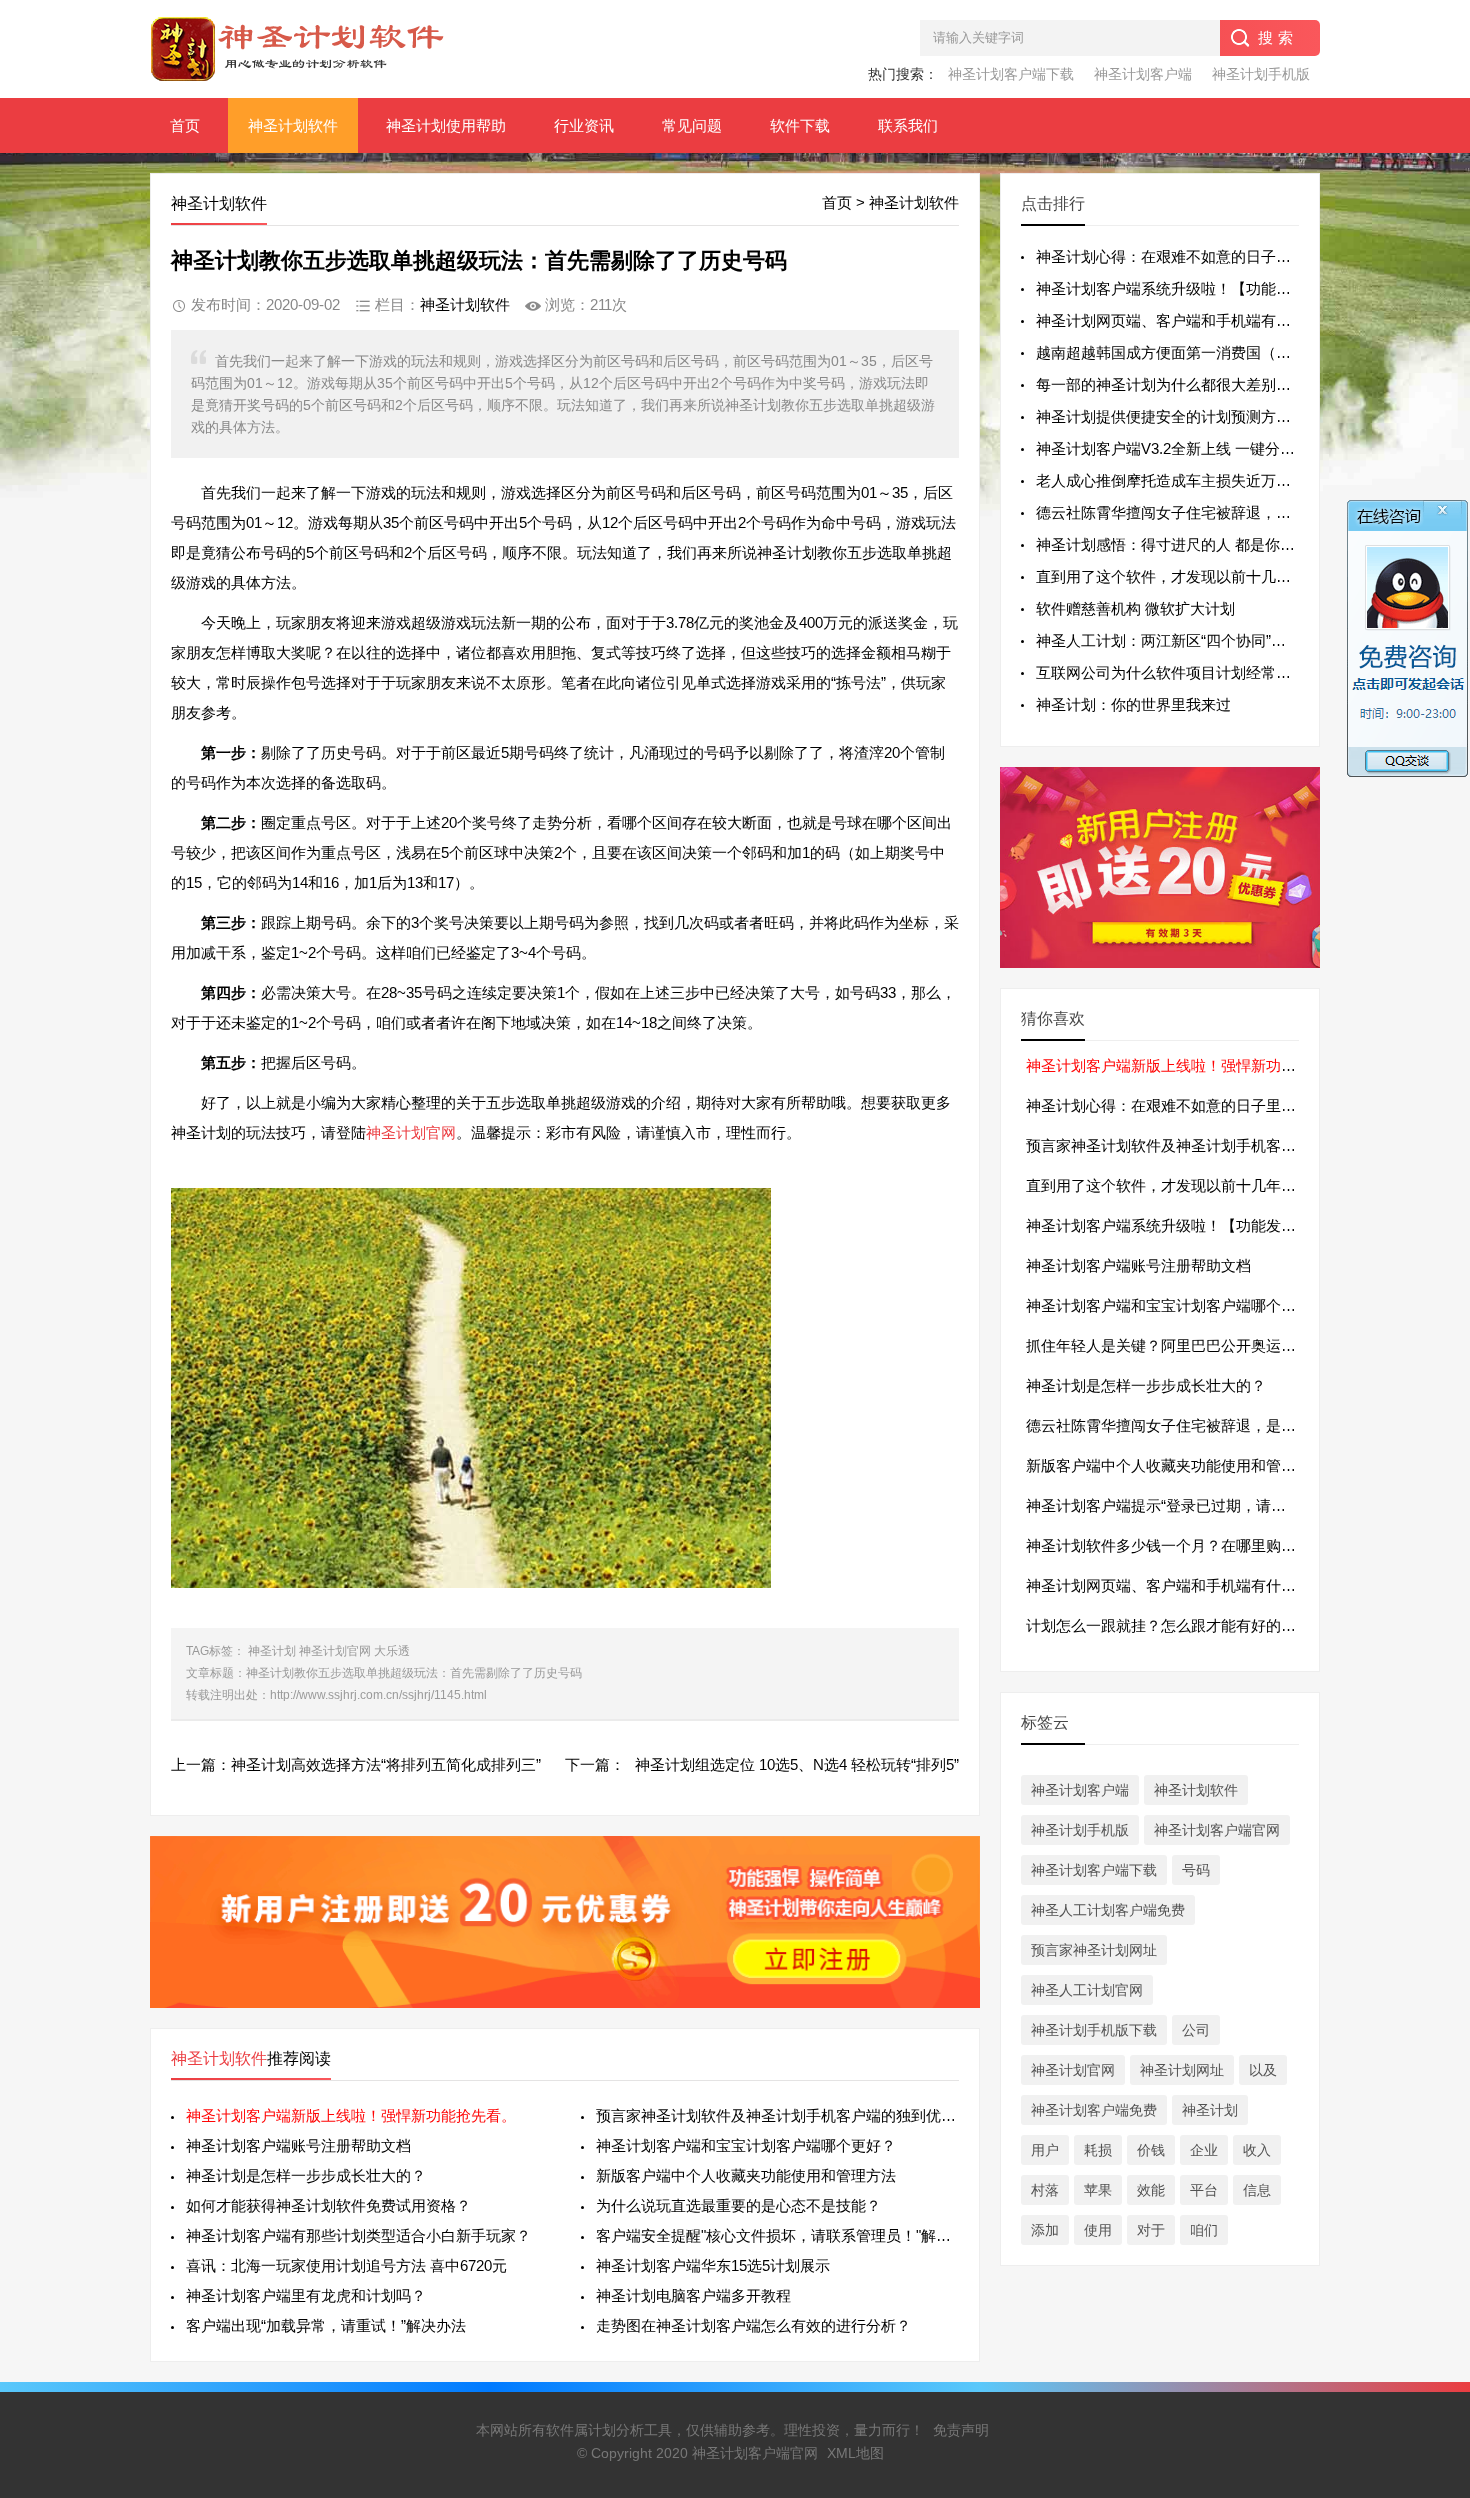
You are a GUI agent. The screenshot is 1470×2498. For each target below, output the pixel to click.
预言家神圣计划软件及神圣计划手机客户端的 (1176, 1145)
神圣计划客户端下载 (1011, 74)
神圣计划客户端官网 (1217, 1830)
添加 (1045, 2230)
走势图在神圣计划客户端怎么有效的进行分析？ (753, 2325)
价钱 (1151, 2150)
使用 (1098, 2230)
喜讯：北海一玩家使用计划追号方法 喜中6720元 (346, 2265)
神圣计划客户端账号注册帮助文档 (298, 2145)
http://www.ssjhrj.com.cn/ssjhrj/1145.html (378, 1695)
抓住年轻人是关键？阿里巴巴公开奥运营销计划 (1183, 1345)
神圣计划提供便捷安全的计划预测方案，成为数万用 (1208, 416)
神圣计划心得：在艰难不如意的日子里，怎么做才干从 (1216, 256)
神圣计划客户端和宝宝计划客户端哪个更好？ (746, 2145)
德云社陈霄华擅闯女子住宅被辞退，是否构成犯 (1183, 1425)
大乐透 (392, 1651)
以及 (1263, 2070)
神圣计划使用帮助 (446, 125)
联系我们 (908, 125)
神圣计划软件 (293, 125)
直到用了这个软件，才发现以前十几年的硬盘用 (1183, 1185)
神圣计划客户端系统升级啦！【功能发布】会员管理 (1208, 288)
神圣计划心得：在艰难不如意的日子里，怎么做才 (1191, 1105)
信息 (1257, 2190)
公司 (1196, 2030)
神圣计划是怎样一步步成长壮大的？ (306, 2175)
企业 (1204, 2150)
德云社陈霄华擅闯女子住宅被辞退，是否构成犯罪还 (1208, 512)
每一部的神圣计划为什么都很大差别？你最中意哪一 (1208, 384)
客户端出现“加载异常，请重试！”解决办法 (326, 2325)
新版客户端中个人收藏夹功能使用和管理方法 (746, 2175)
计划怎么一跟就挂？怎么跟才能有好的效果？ (1176, 1625)
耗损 (1098, 2150)
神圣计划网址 (1182, 2070)
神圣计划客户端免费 (1094, 2110)
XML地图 (855, 2453)
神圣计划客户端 (1143, 74)
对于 (1151, 2230)
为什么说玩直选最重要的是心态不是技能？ (738, 2205)
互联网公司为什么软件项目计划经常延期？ (1178, 672)
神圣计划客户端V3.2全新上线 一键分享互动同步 (1195, 448)
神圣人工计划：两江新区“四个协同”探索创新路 (1191, 640)
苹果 (1098, 2190)
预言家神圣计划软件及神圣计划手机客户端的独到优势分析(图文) (777, 2115)
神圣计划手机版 (1261, 74)
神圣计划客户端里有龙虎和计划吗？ (306, 2295)
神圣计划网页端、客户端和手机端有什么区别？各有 (1208, 320)
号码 (1196, 1870)
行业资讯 (584, 125)
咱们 (1204, 2230)
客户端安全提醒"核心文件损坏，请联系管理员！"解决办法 (777, 2235)
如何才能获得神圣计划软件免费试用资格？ (328, 2205)
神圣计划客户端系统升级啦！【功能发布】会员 (1183, 1225)
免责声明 (961, 2430)
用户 (1045, 2150)
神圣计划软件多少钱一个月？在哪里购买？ (1168, 1545)
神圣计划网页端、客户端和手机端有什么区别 (1176, 1585)
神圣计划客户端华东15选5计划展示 (713, 2265)
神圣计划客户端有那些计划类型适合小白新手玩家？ (358, 2235)
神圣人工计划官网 (1087, 1990)
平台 (1204, 2190)
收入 (1257, 2150)
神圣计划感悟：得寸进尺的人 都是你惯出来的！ (1195, 544)
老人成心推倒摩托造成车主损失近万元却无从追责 (1201, 480)
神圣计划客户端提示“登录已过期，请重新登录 (1178, 1505)
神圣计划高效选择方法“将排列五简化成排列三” (386, 1764)
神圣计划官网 (411, 1132)
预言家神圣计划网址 (1094, 1950)
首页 (185, 125)
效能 (1151, 2190)
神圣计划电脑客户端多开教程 (693, 2295)
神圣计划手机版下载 (1094, 2030)
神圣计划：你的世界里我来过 (1133, 704)
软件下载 (800, 125)
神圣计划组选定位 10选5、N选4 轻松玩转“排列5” (797, 1764)
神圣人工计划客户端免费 (1108, 1910)
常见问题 (692, 125)
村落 (1045, 2190)
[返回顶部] (1429, 2227)
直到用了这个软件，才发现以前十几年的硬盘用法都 (1208, 576)
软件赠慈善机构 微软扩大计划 (1135, 608)
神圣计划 (272, 1651)
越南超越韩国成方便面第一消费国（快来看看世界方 (1208, 352)
